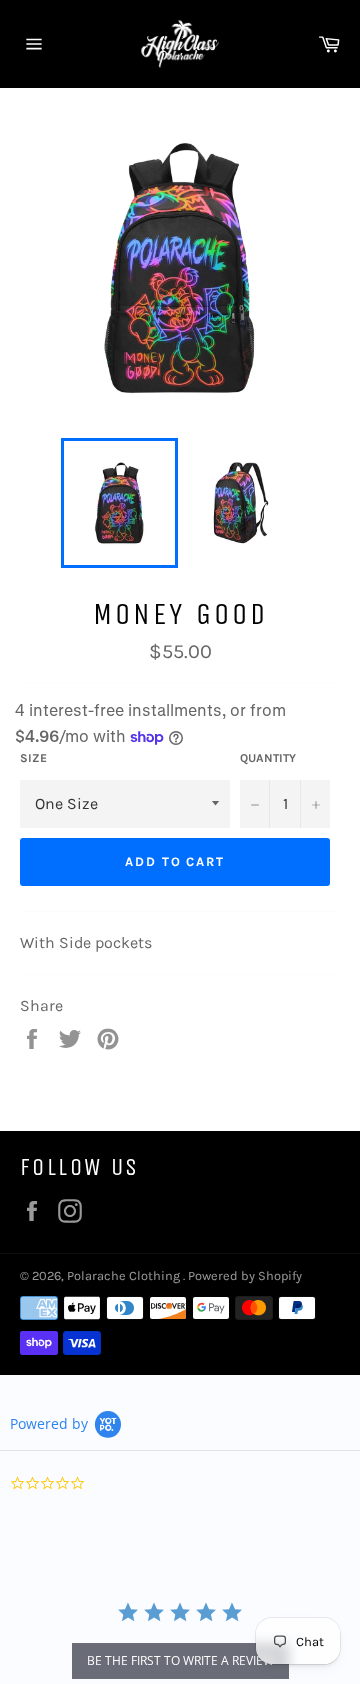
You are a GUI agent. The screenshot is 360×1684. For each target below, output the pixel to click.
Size (33, 758)
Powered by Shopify (245, 1275)
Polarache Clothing (125, 1275)
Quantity (268, 758)
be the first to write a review (180, 1660)
